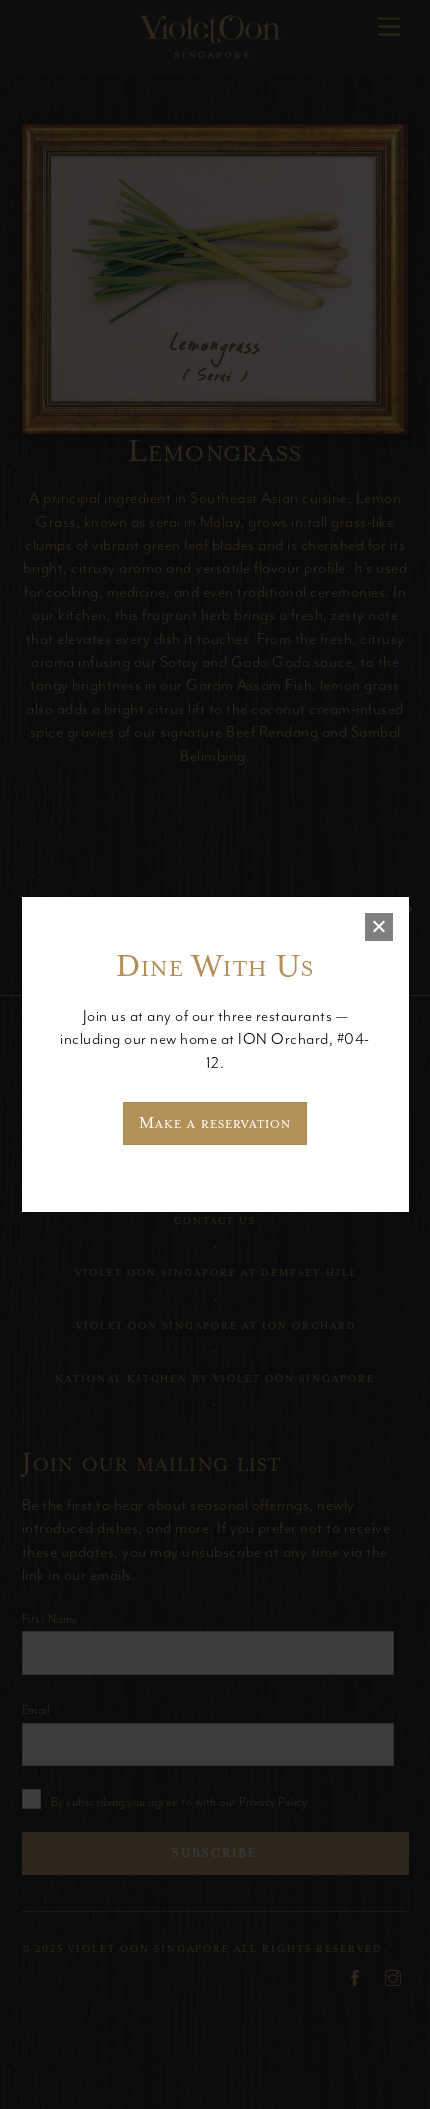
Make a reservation (215, 1123)
